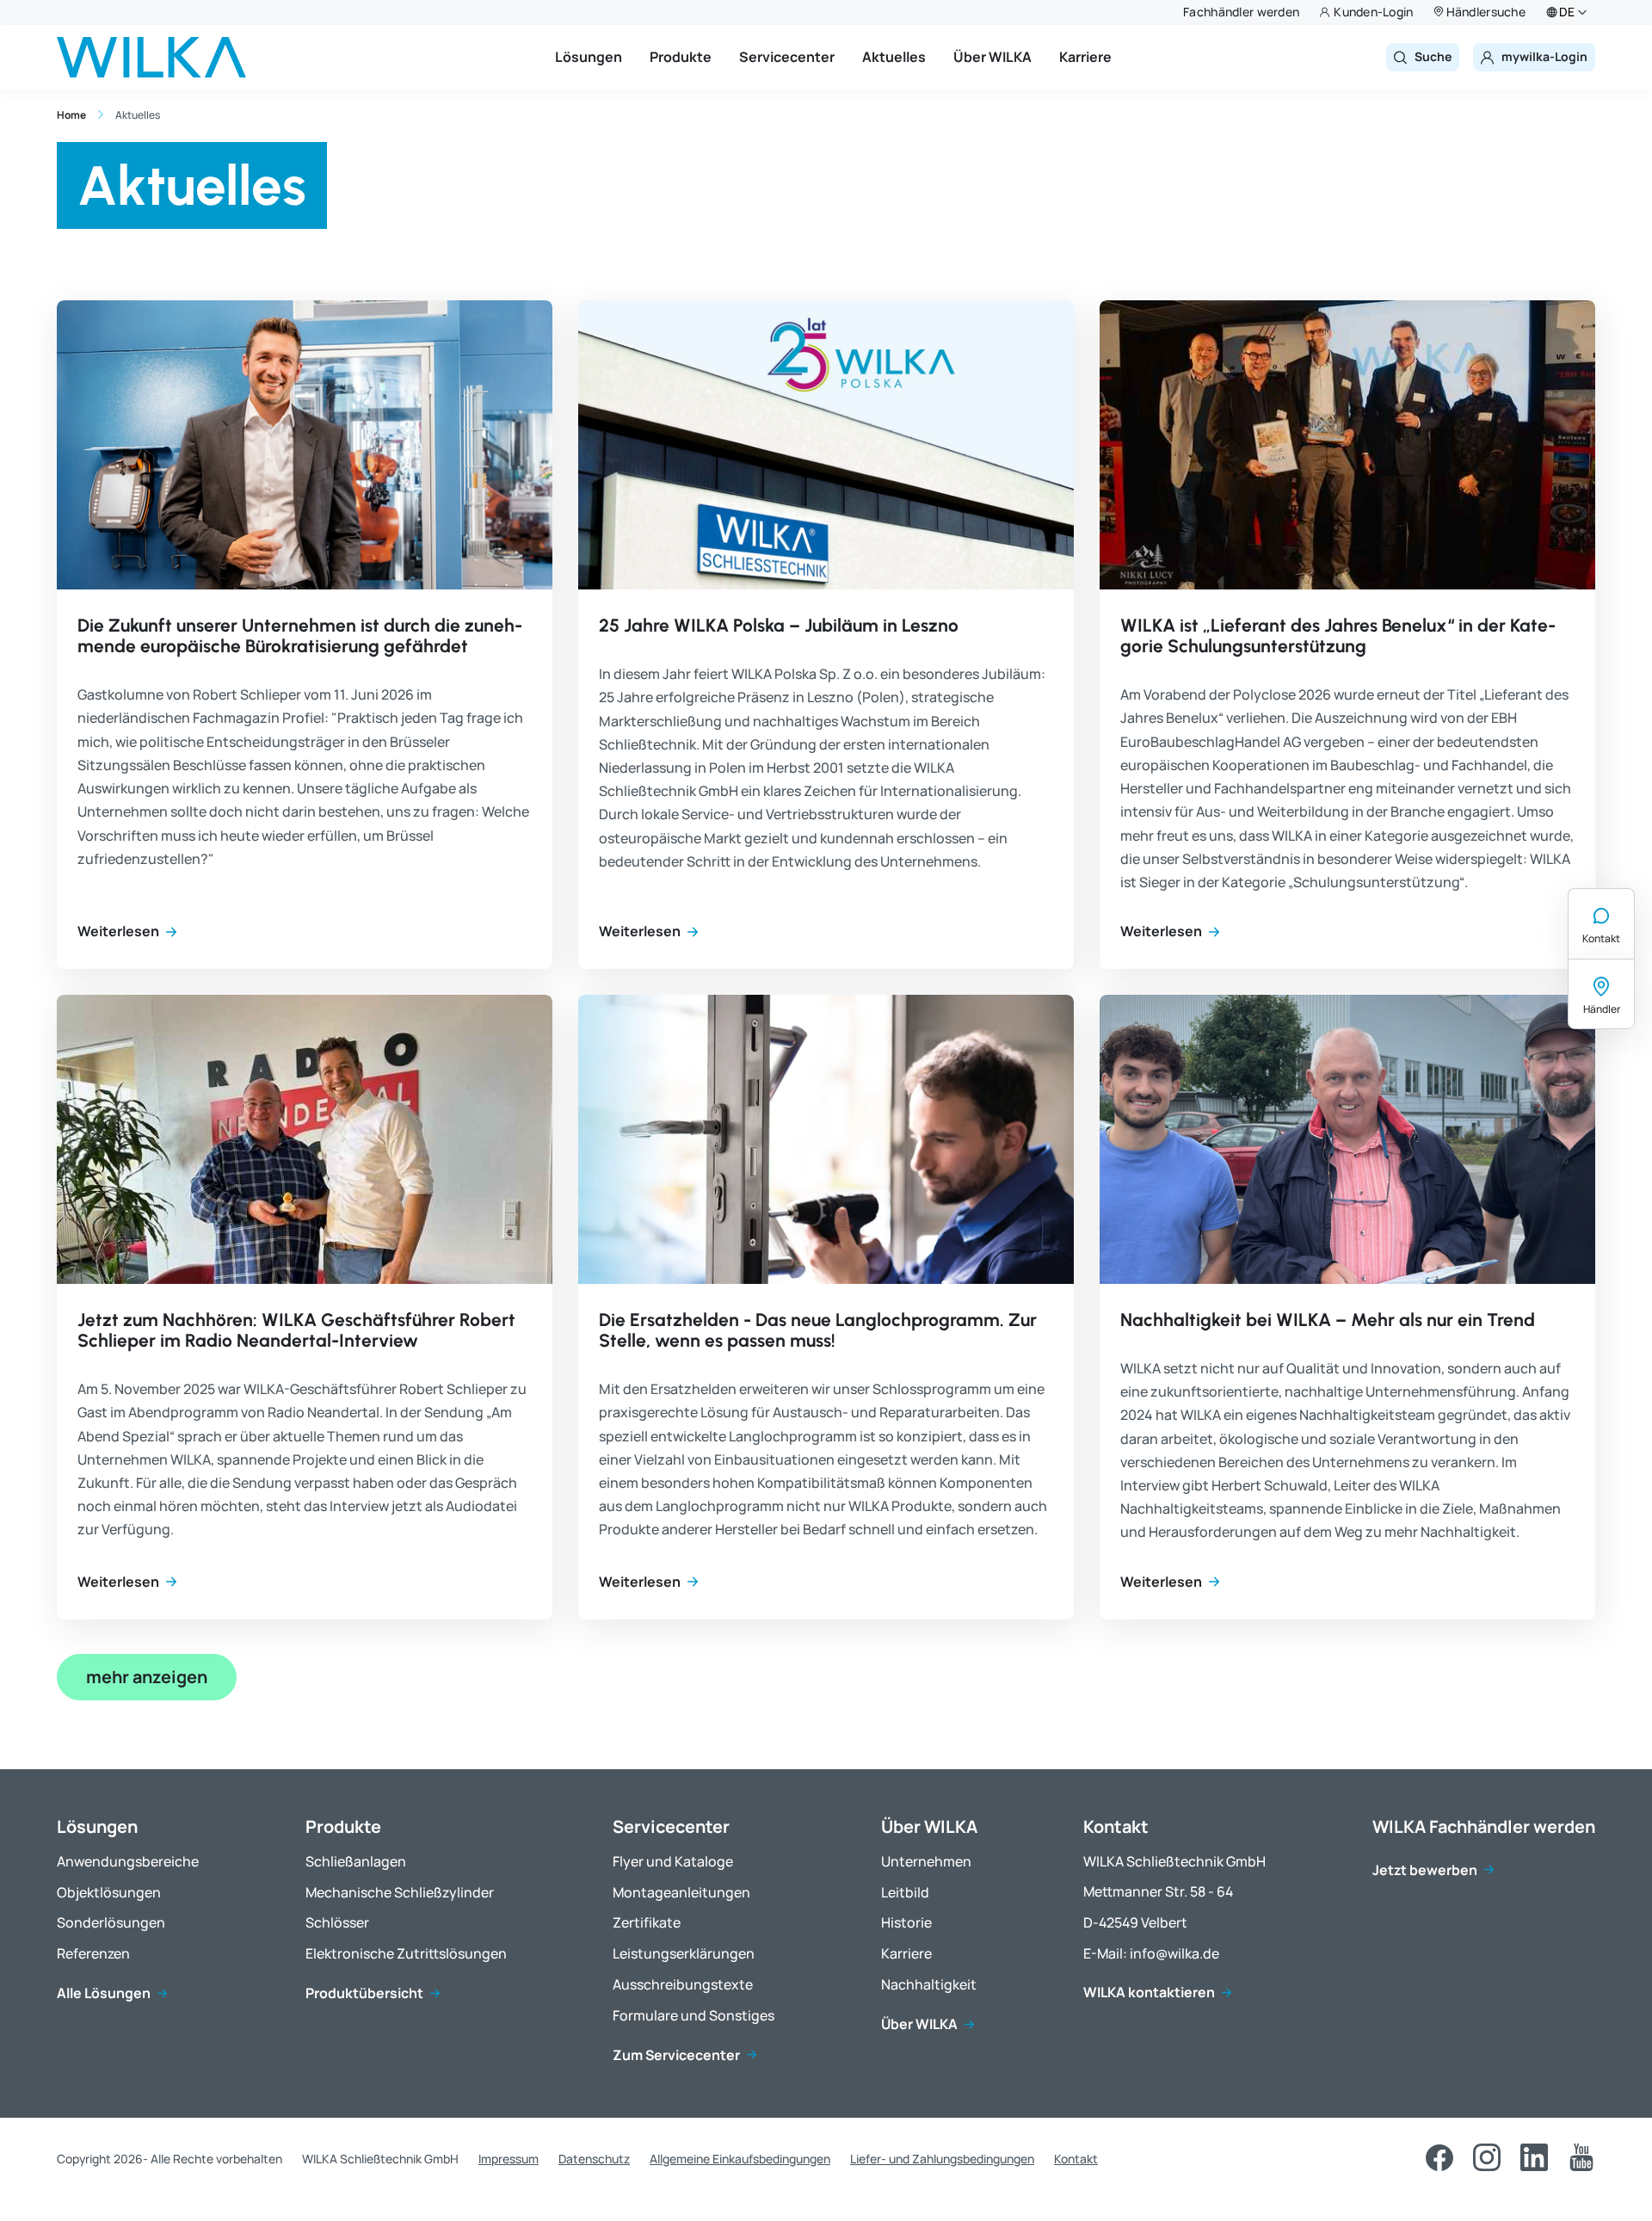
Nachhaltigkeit (929, 1985)
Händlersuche (1486, 12)
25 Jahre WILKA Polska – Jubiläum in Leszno (779, 625)
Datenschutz (594, 2159)
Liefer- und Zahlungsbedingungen (942, 2159)
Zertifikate (647, 1923)
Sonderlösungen (111, 1923)
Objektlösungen (109, 1893)
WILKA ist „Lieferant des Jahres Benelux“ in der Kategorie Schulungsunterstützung (1338, 635)
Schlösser (337, 1923)
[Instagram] (1487, 2157)
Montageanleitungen (681, 1893)
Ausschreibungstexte (683, 1985)
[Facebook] (1439, 2157)
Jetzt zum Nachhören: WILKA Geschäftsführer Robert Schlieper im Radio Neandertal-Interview (296, 1330)
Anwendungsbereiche (128, 1862)
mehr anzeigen (147, 1677)
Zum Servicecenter (676, 2055)
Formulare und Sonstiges (693, 2016)
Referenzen (93, 1954)
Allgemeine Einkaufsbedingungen (740, 2159)
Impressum (509, 2159)
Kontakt (1601, 938)
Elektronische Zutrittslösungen (406, 1954)
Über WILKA (992, 57)
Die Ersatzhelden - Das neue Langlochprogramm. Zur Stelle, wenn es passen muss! (818, 1330)
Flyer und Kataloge (673, 1862)
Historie (906, 1923)
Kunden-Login (1373, 12)
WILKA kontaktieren (1149, 1993)
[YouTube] (1581, 2157)
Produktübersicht (364, 1993)
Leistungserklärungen (684, 1954)
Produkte (681, 57)
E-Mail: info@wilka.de (1151, 1954)
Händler (1602, 1009)
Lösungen (589, 57)
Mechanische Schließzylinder (400, 1893)
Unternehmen (926, 1862)
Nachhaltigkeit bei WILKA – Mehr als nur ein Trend (1328, 1320)
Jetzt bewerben (1425, 1870)
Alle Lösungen (104, 1993)
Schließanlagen (356, 1862)
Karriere (1085, 57)
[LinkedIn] (1534, 2157)
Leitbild (905, 1893)
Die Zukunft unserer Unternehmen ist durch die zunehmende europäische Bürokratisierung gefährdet (300, 635)
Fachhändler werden (1241, 12)
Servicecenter (787, 57)
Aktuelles (894, 57)
